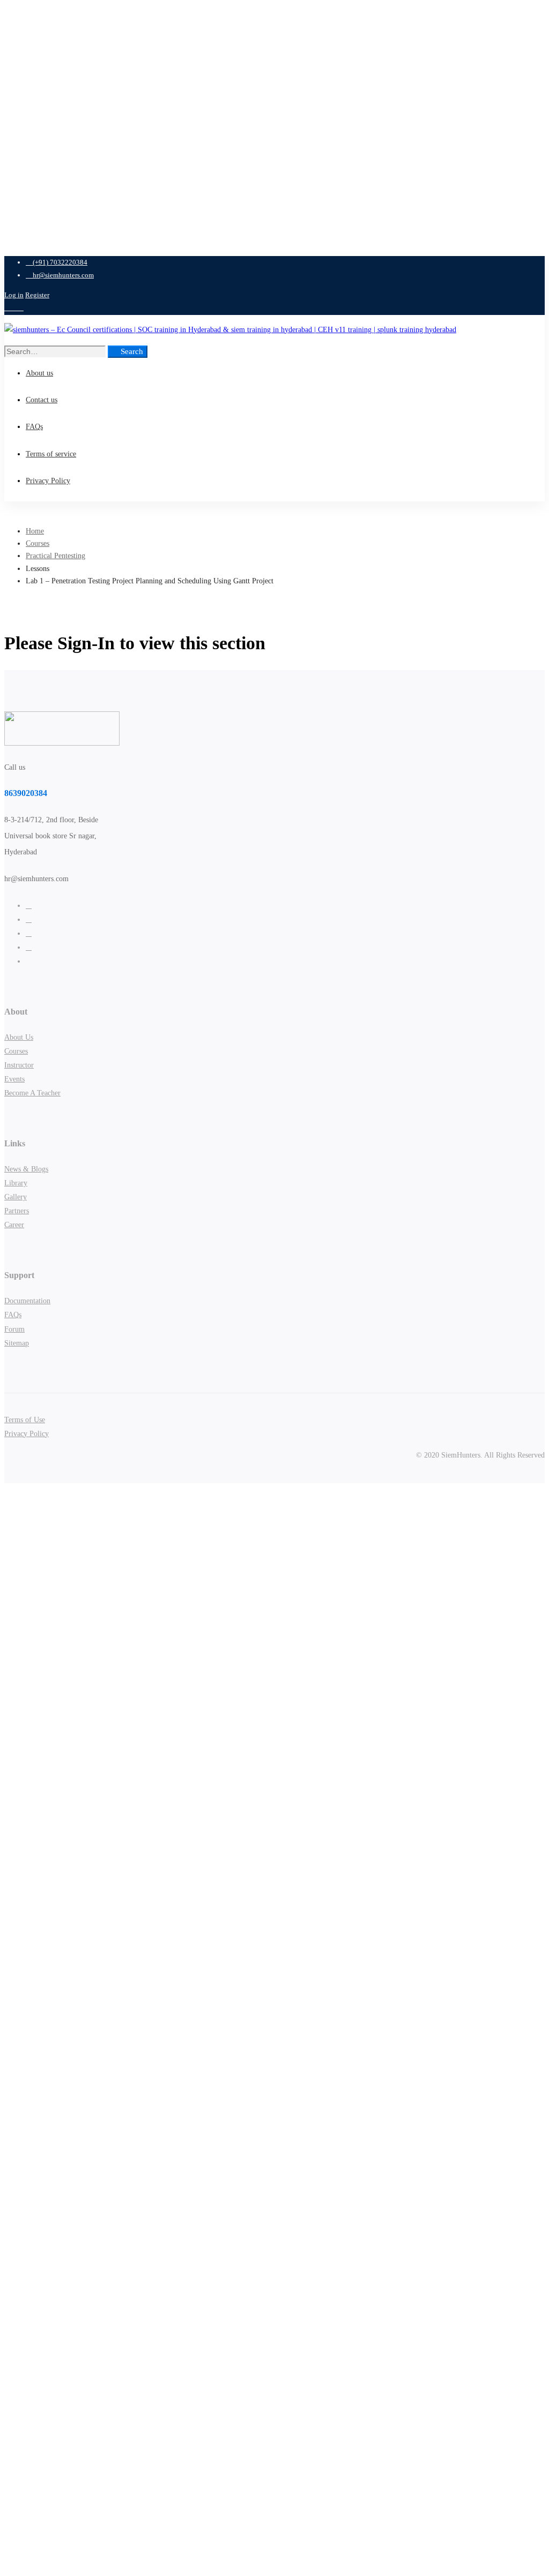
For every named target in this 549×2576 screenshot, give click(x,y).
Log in (14, 295)
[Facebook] (29, 919)
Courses (38, 543)
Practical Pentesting (55, 556)
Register (37, 295)
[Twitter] (29, 906)
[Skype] (29, 933)
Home (35, 531)
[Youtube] (29, 947)
